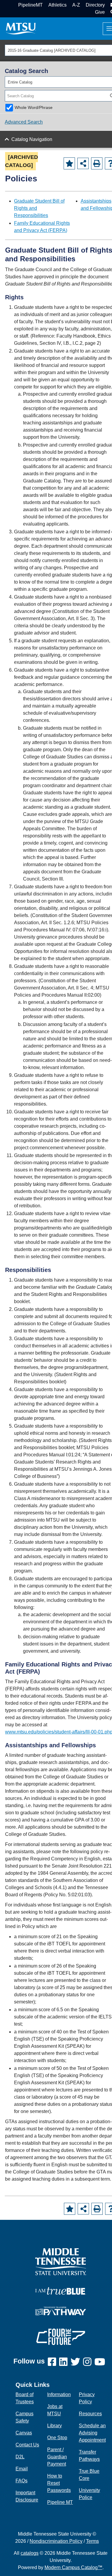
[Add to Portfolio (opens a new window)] (69, 163)
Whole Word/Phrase (34, 107)
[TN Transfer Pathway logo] (61, 2310)
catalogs (30, 2553)
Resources (90, 2414)
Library (55, 2426)
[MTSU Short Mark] (21, 28)
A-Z (76, 5)
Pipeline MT (60, 2502)
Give (100, 12)
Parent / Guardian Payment (57, 2457)
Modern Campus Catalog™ (73, 2567)
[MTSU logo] (61, 2261)
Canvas (24, 2433)
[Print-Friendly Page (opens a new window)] (97, 163)
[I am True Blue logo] (61, 2290)
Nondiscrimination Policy (56, 2541)
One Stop (57, 2438)
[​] (53, 2362)
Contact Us (27, 2445)
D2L (20, 2457)
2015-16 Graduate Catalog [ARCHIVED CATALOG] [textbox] (52, 50)
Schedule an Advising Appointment (92, 2433)
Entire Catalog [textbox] (20, 82)
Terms (92, 2541)
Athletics (57, 5)
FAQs (22, 2481)
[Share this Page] (83, 163)
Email (22, 2469)
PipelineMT (30, 5)
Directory (95, 5)
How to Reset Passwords (59, 2483)
